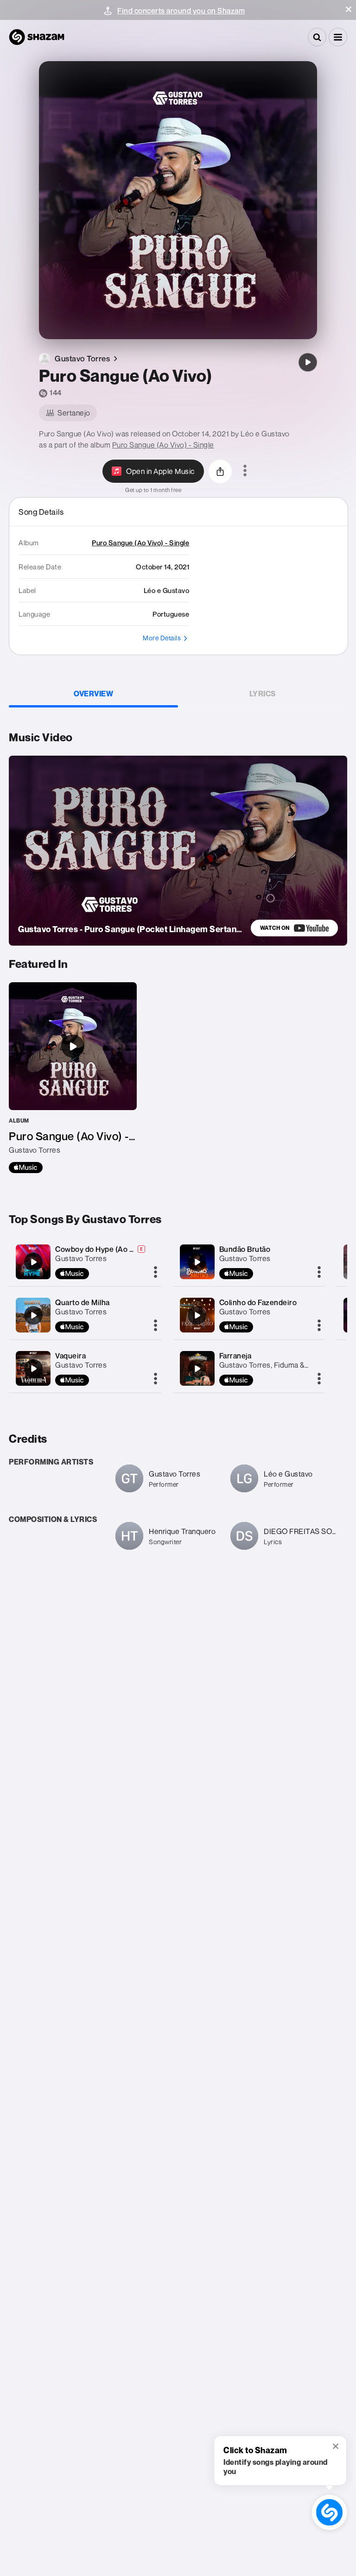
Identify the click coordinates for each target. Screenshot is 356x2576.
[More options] (245, 471)
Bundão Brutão (245, 1249)
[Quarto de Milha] (33, 1315)
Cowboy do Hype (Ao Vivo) (101, 1249)
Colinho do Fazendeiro (258, 1302)
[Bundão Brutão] (197, 1262)
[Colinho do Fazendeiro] (197, 1315)
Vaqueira (70, 1356)
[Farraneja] (197, 1369)
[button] (349, 9)
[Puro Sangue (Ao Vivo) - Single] (73, 1078)
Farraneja (235, 1356)
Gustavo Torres (81, 1258)
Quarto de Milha (83, 1302)
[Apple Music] (26, 1168)
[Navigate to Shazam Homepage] (37, 37)
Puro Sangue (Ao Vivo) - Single (163, 445)
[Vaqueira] (33, 1369)
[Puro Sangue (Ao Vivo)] (308, 362)
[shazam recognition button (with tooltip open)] (329, 2512)
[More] (156, 1273)
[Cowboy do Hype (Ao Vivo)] (33, 1262)
